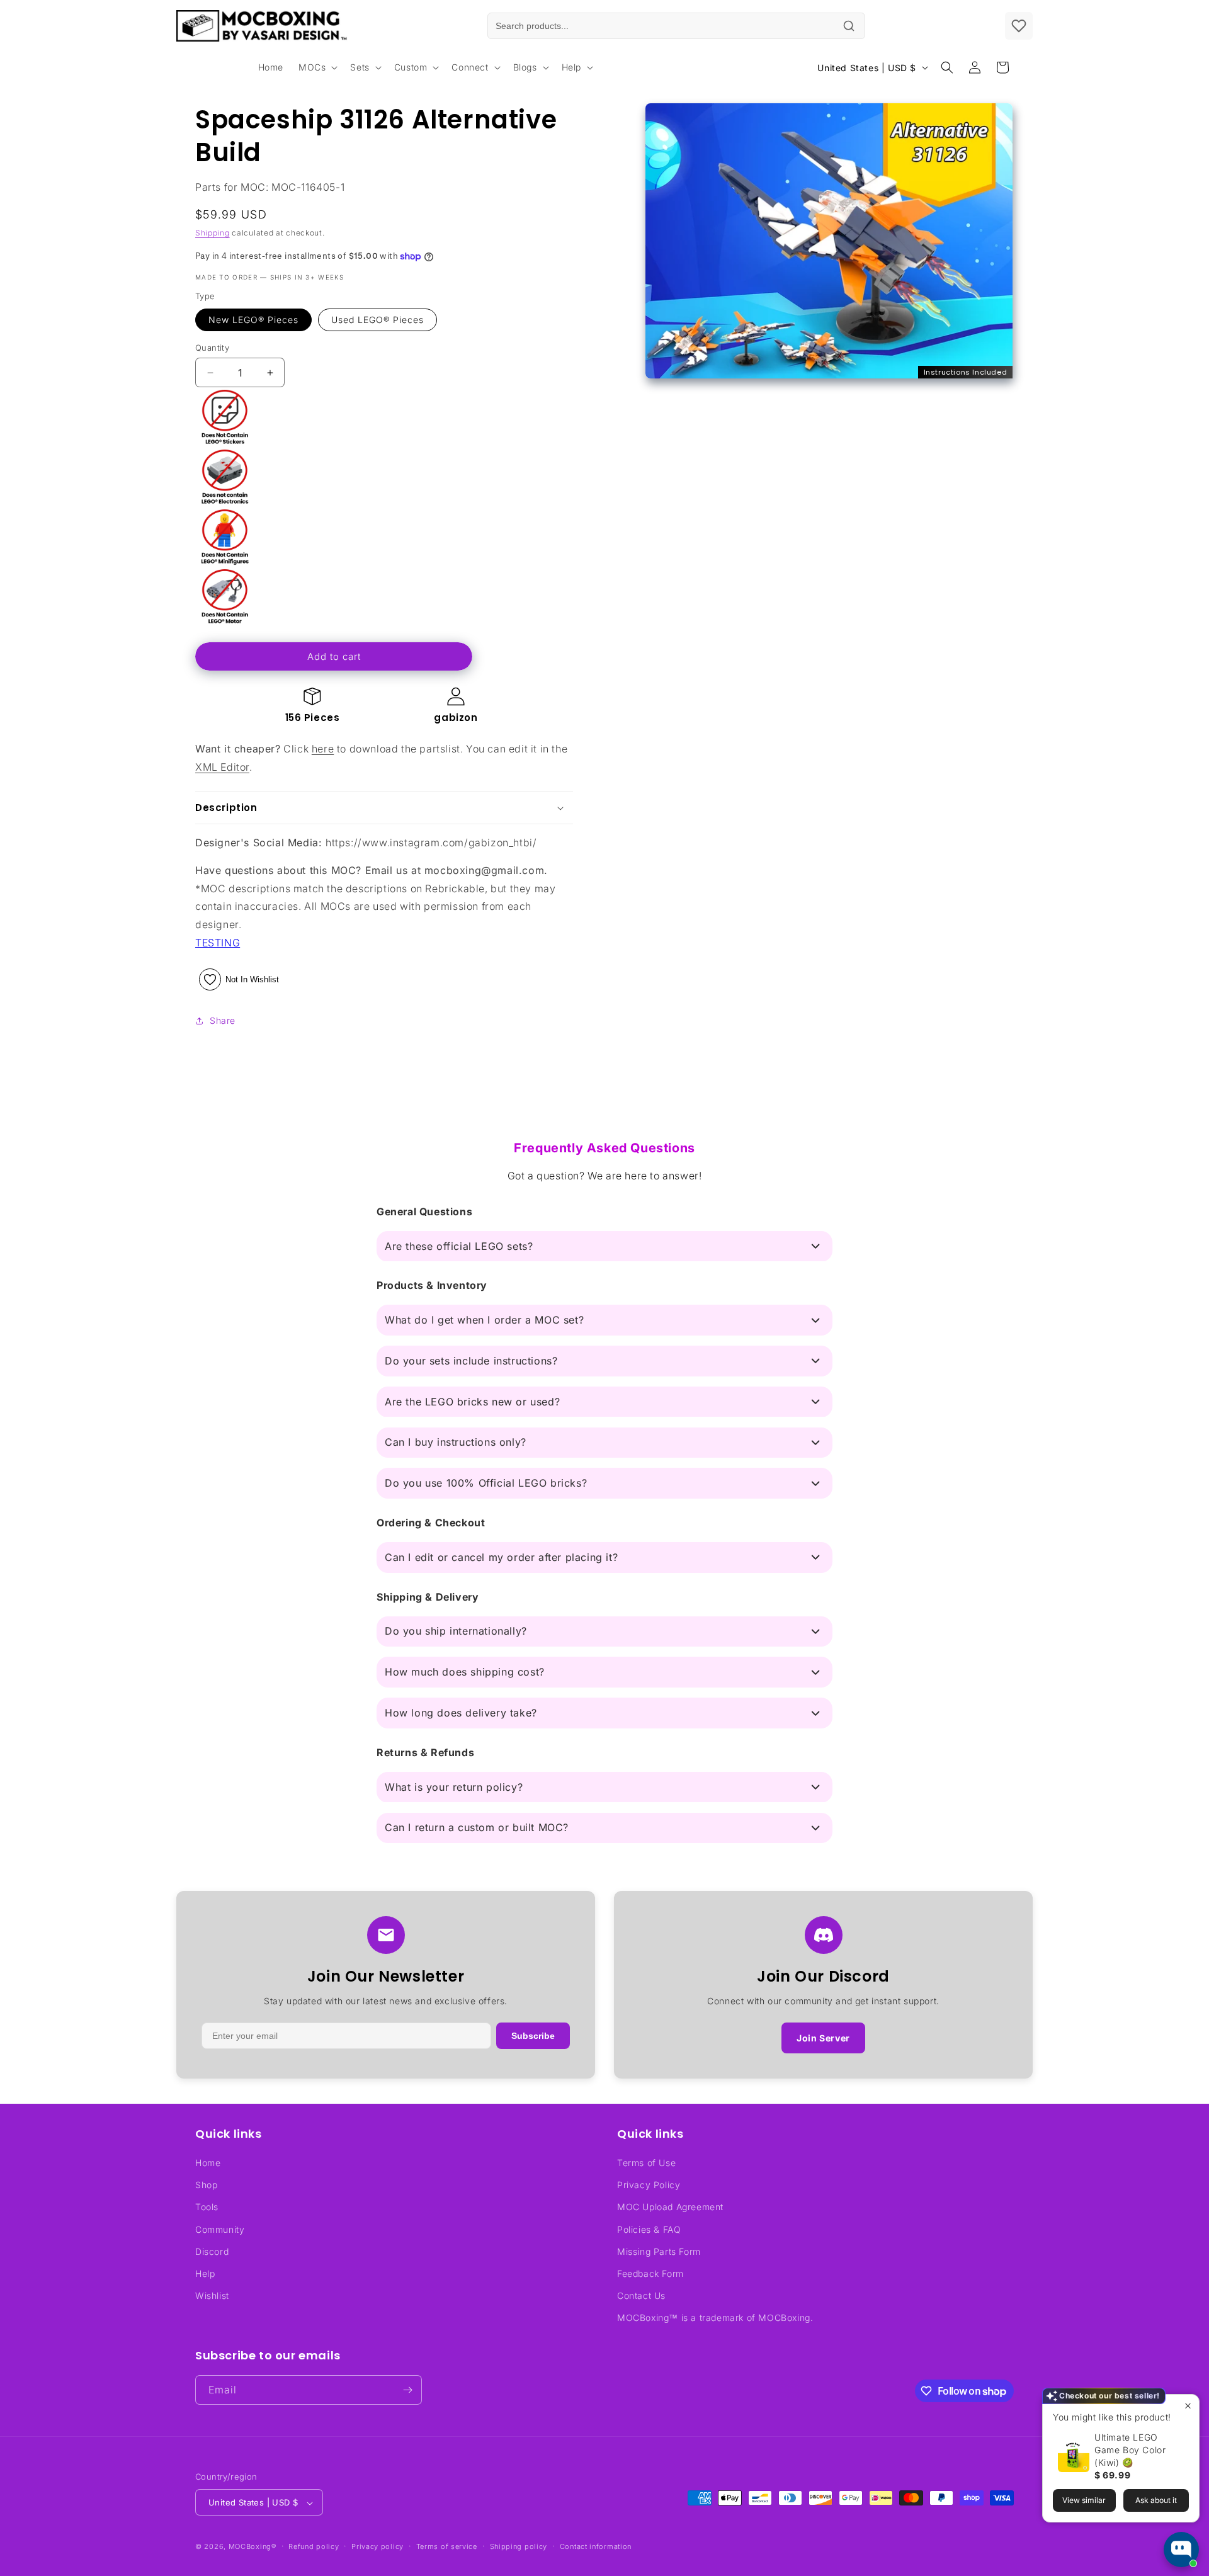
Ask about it (1156, 2500)
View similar (1084, 2500)
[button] (317, 67)
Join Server (823, 2038)
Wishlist (212, 2295)
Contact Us (641, 2295)
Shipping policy (519, 2546)
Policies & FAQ (649, 2229)
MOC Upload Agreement (670, 2207)
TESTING (218, 943)
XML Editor (222, 767)
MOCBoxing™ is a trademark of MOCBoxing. (715, 2318)
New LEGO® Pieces (253, 320)
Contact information (596, 2546)
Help (205, 2273)
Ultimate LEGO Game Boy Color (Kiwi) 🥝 (1130, 2450)
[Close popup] (1188, 2406)
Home (208, 2163)
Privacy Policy (649, 2185)
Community (220, 2229)
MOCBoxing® (253, 2547)
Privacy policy (377, 2546)
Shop (206, 2185)
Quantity (212, 348)
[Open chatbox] (1181, 2550)
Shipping (213, 233)
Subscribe (533, 2036)
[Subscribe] (407, 2390)
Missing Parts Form (659, 2251)
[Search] (849, 26)
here (323, 749)
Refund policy (314, 2546)
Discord (212, 2251)
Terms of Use (646, 2163)
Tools (207, 2207)
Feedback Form (650, 2273)
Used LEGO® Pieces (377, 320)
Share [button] (223, 1020)
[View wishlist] (1019, 26)
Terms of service (447, 2546)
